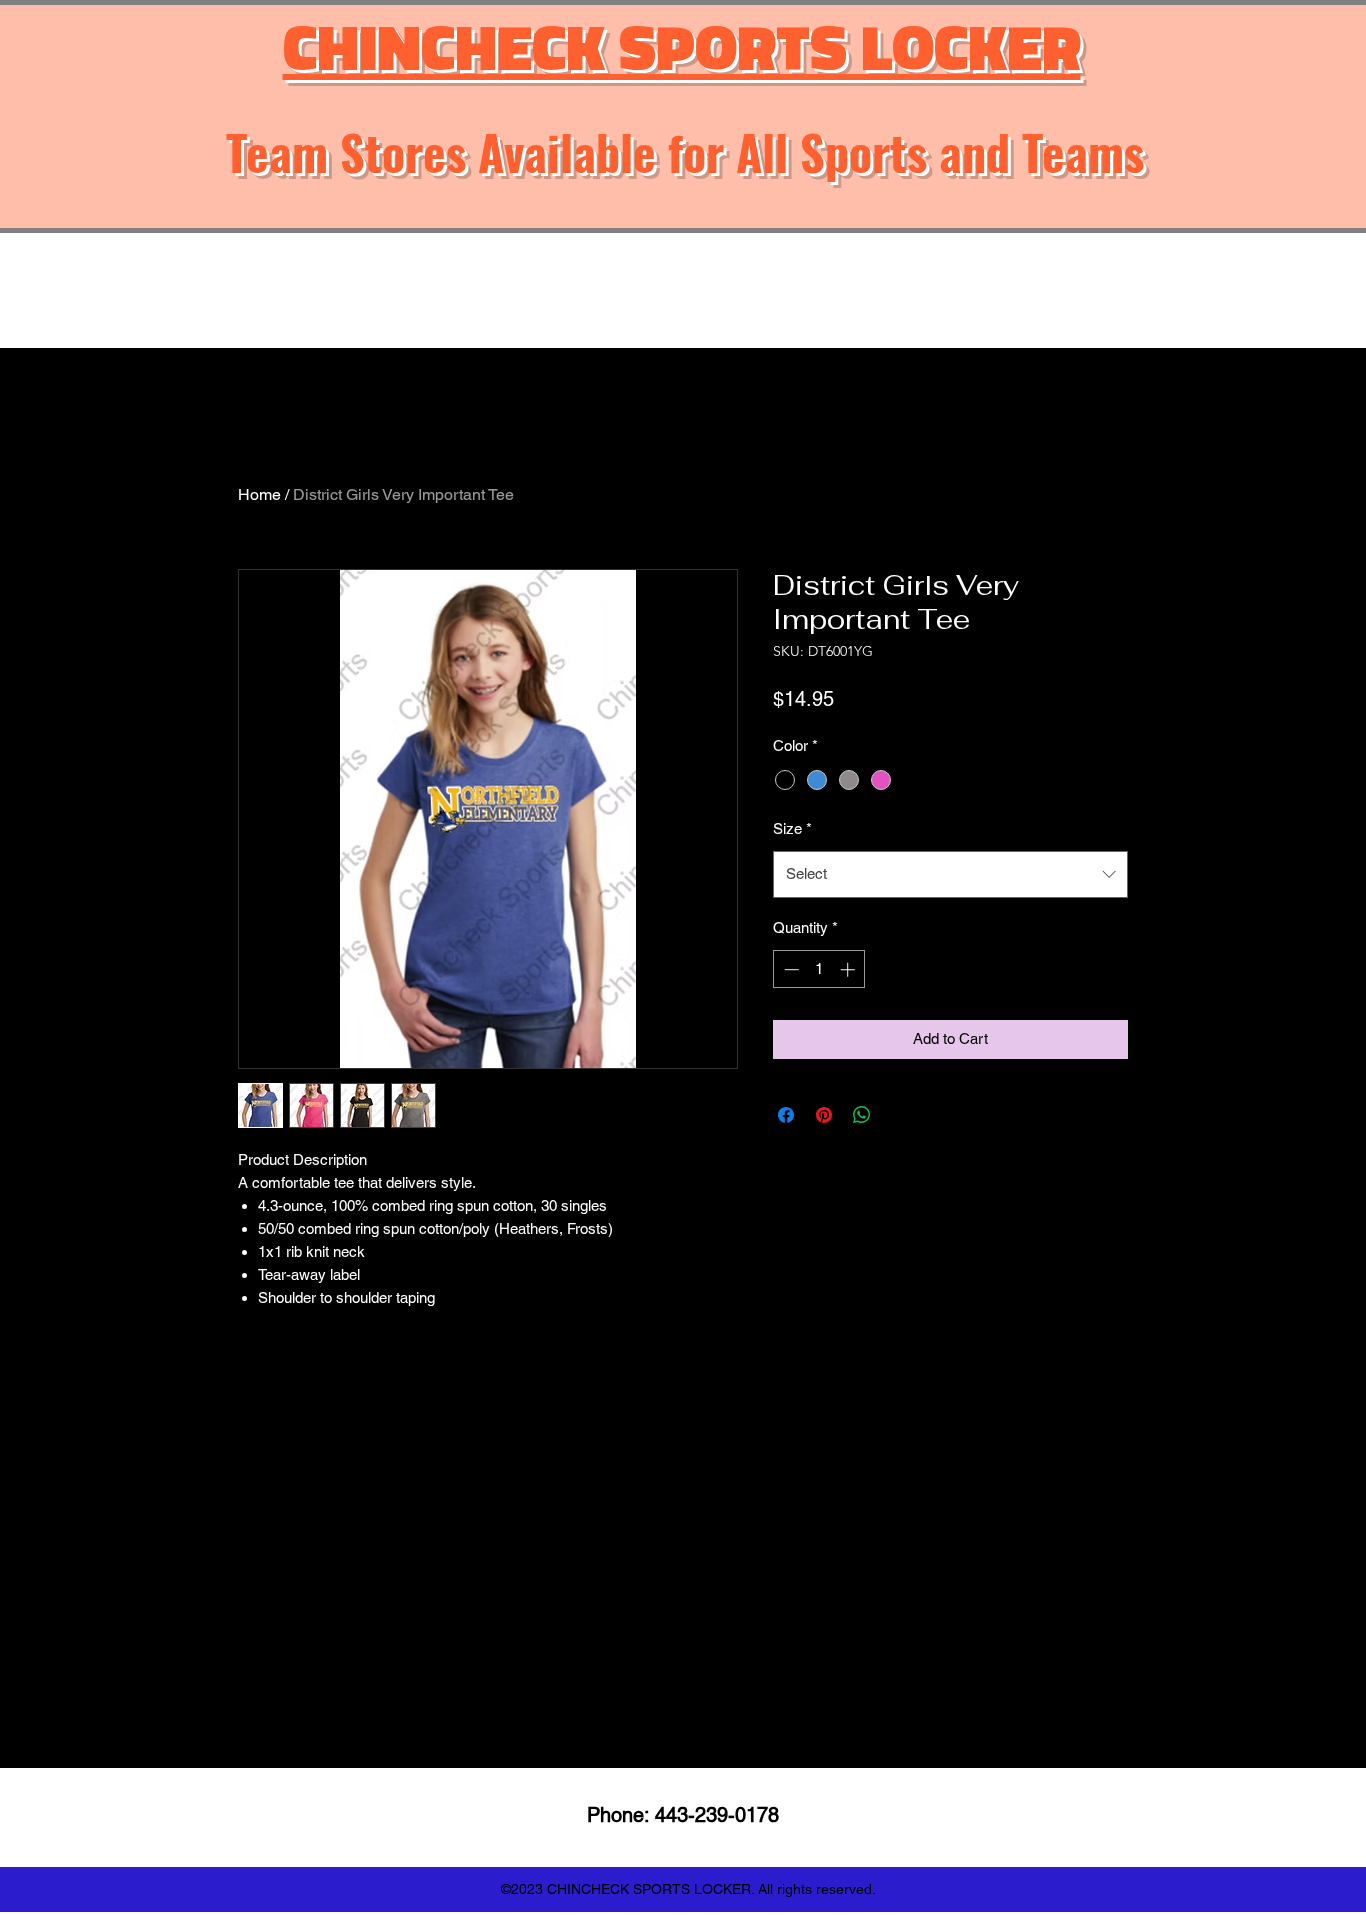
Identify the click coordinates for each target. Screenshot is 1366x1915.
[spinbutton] (819, 969)
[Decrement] (789, 969)
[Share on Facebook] (786, 1115)
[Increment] (849, 969)
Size (792, 828)
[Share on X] (900, 1115)
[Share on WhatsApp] (862, 1115)
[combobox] (950, 874)
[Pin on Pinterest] (824, 1115)
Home (259, 494)
